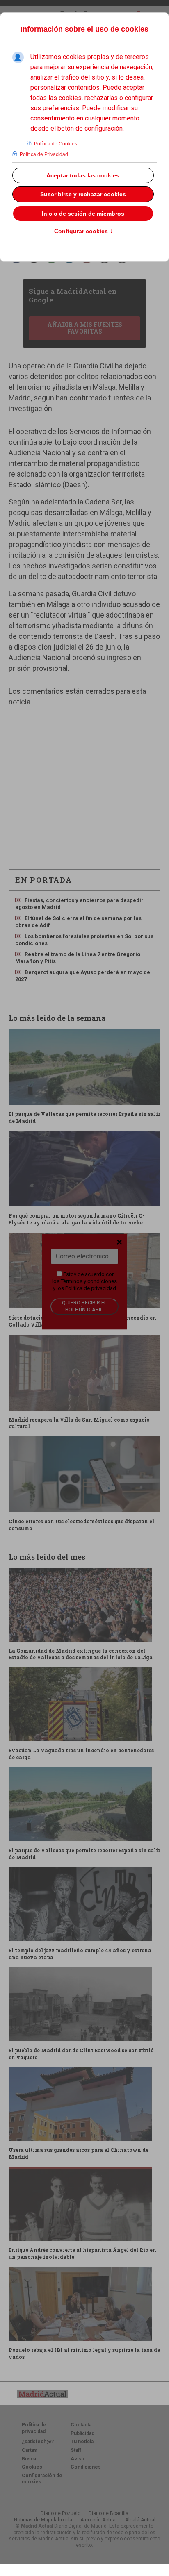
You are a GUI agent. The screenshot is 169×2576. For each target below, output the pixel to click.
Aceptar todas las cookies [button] (83, 175)
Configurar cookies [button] (84, 232)
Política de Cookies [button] (56, 144)
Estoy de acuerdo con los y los (84, 1281)
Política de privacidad (91, 1288)
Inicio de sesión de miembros (83, 214)
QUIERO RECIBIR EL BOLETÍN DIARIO (84, 1306)
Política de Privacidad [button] (44, 154)
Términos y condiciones (89, 1281)
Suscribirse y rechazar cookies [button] (83, 194)
